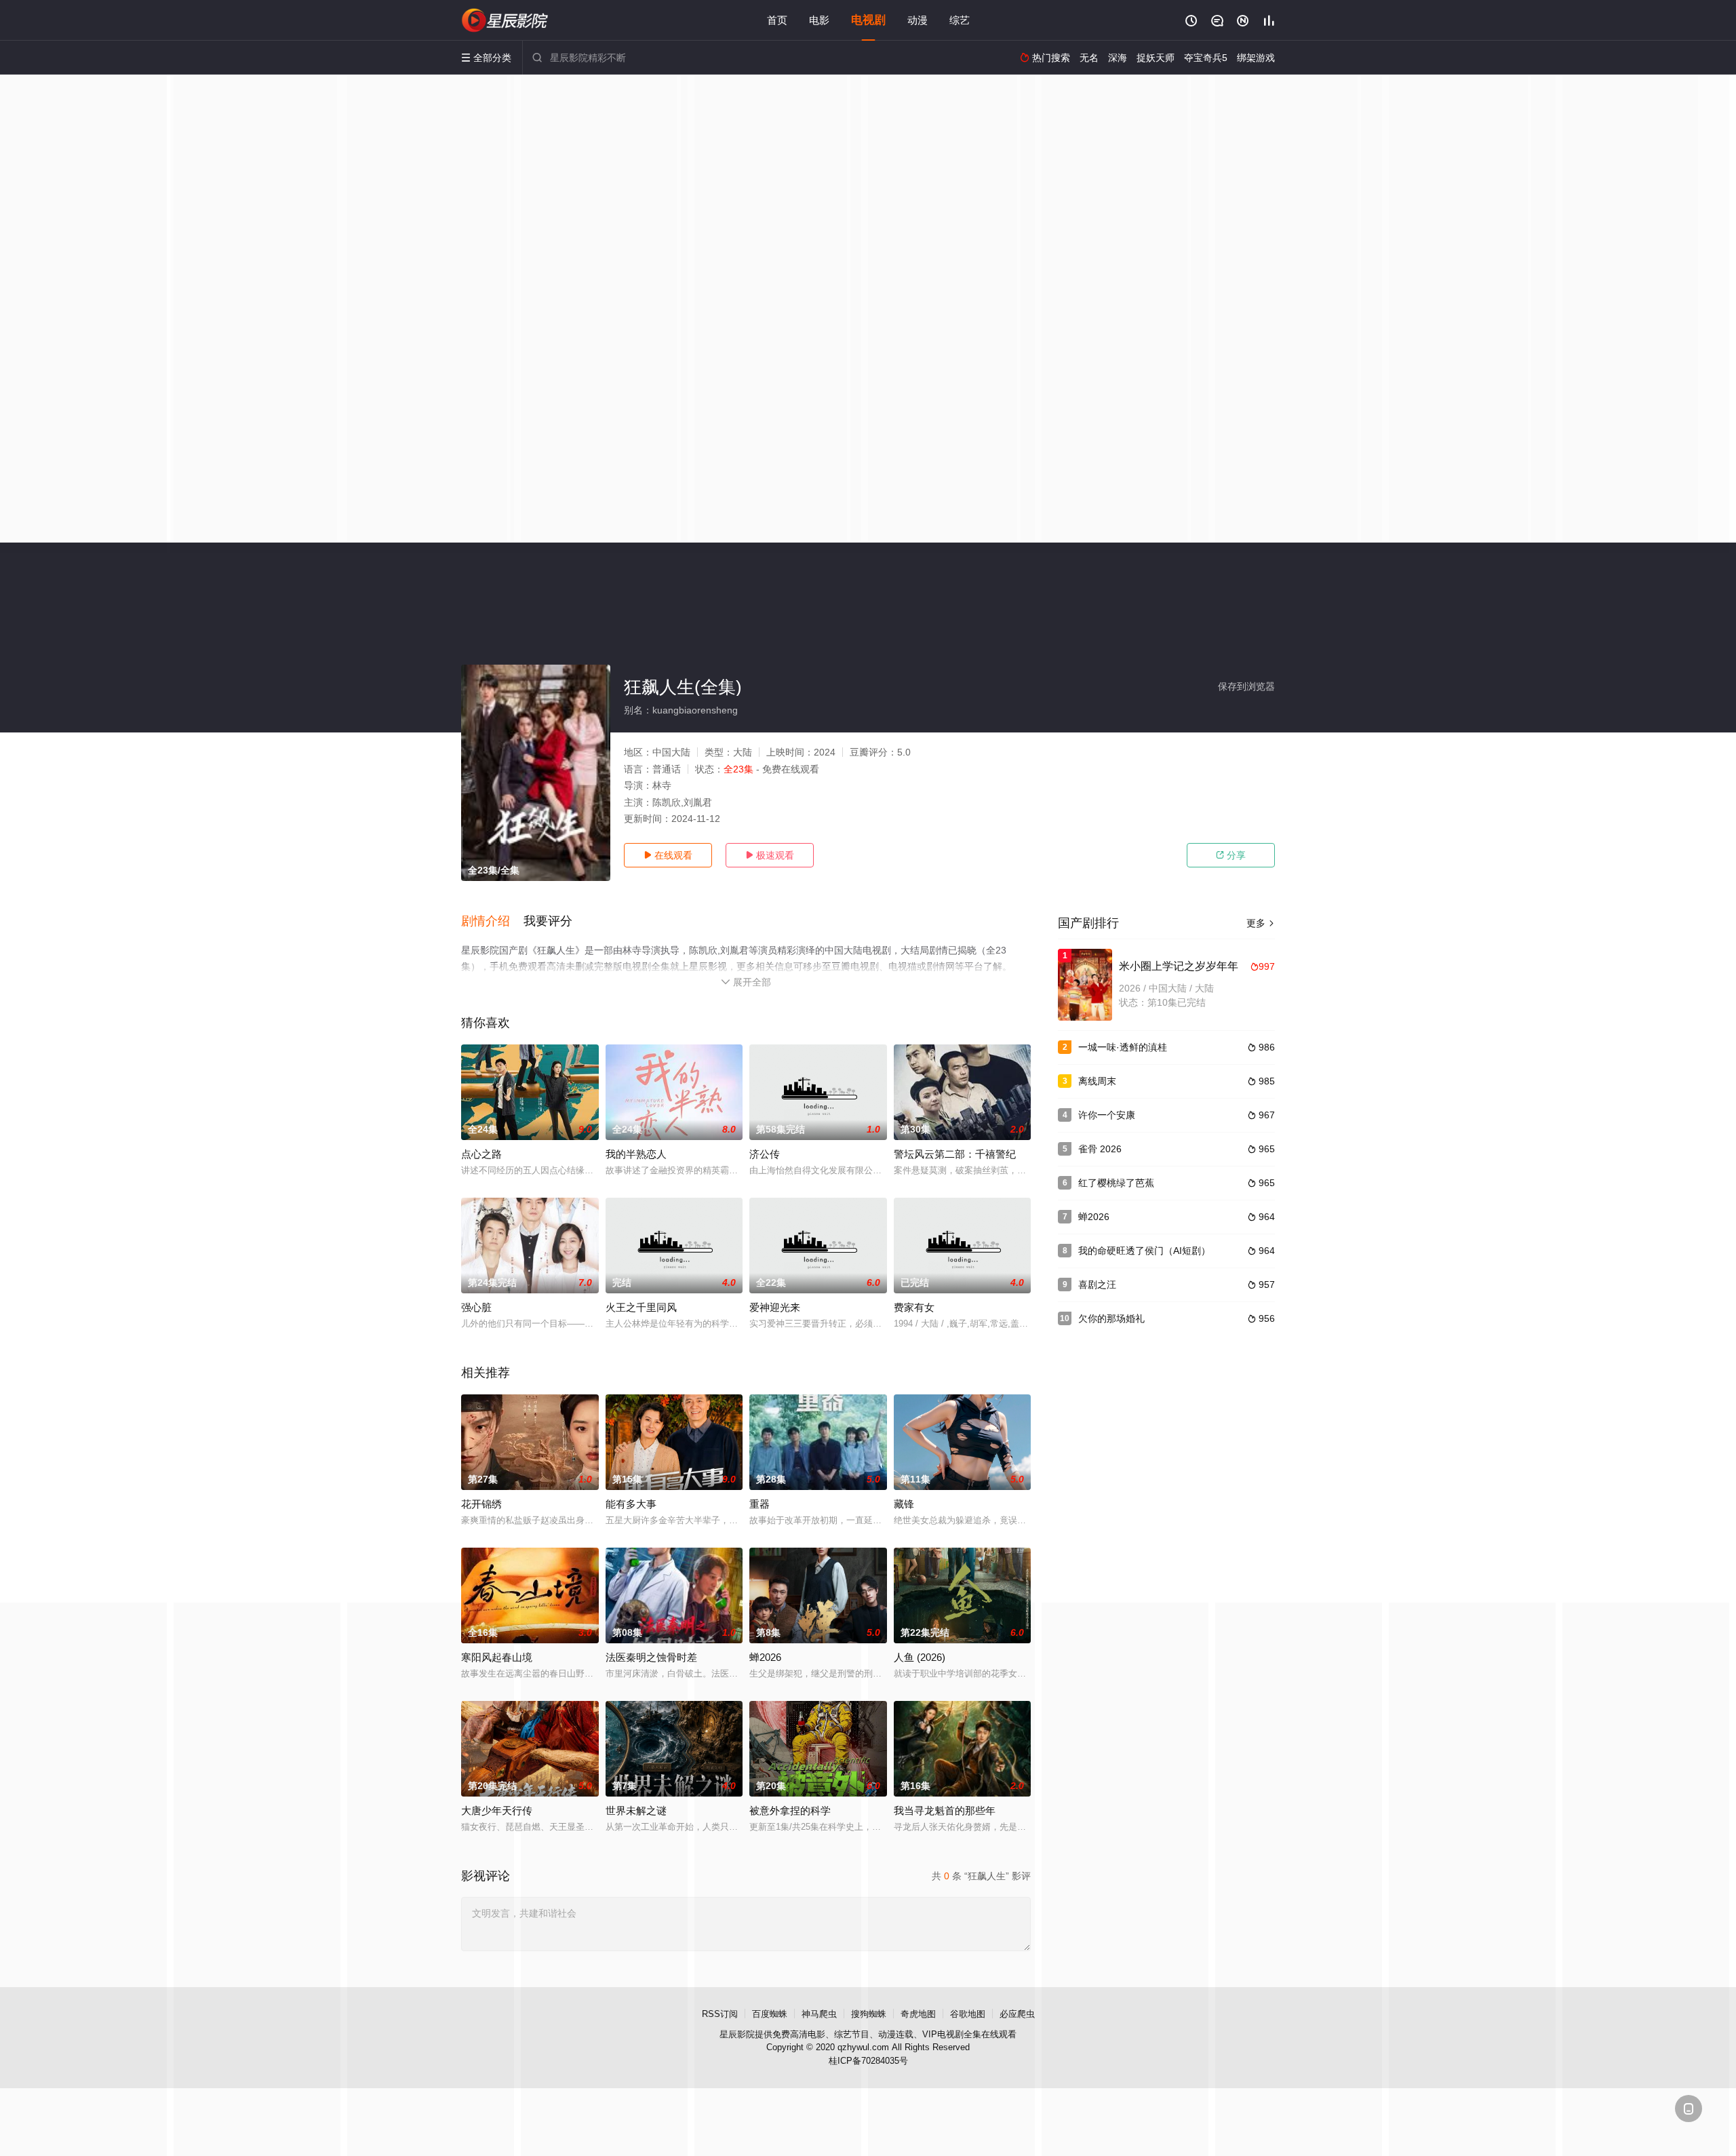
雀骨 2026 (1100, 1149)
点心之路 (481, 1154)
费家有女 (914, 1307)
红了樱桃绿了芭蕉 (1116, 1183)
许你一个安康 (1107, 1115)
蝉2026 (1094, 1217)
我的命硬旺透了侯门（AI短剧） (1144, 1251)
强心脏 (476, 1307)
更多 (1261, 923)
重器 (759, 1504)
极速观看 (770, 855)
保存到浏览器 (1246, 686)
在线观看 (668, 855)
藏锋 (904, 1504)
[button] (492, 922)
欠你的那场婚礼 (1111, 1318)
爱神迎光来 (775, 1307)
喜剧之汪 (1097, 1285)
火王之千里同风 (641, 1307)
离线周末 (1097, 1081)
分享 (1231, 855)
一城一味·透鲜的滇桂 (1123, 1047)
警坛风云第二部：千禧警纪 (955, 1154)
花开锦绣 (481, 1504)
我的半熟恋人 (636, 1154)
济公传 (765, 1154)
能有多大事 (631, 1504)
